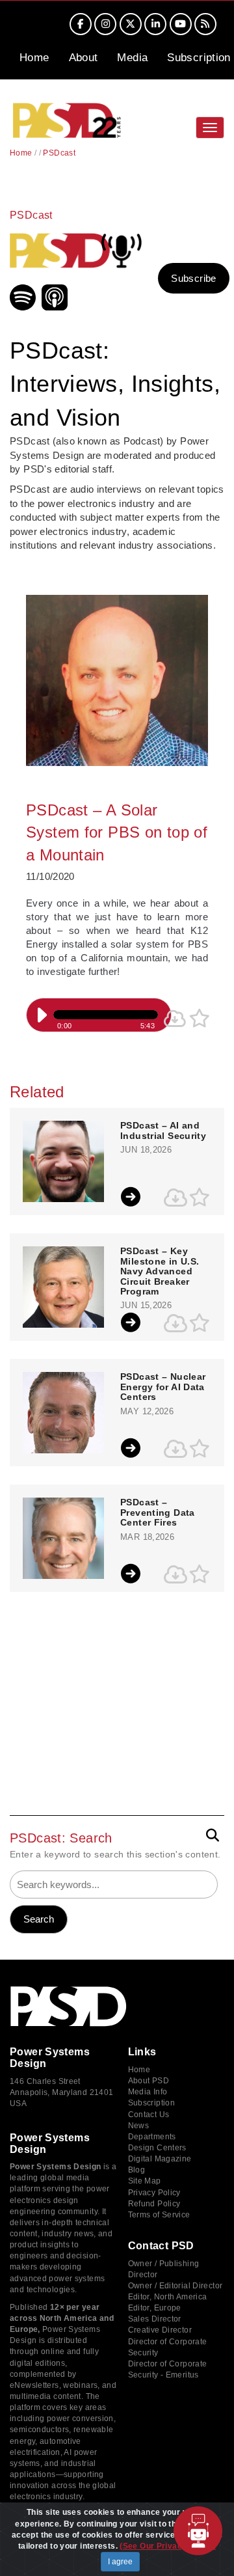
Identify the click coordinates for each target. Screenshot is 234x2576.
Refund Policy (154, 2204)
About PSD (149, 2081)
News (139, 2126)
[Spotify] (24, 307)
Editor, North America (168, 2297)
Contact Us (149, 2115)
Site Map (145, 2181)
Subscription (199, 58)
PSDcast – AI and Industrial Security (163, 1130)
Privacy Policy (154, 2193)
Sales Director (155, 2319)
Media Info (148, 2092)
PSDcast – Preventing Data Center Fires (158, 1513)
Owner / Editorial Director (175, 2286)
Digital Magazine (160, 2159)
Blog (137, 2170)
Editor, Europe (155, 2308)
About (84, 58)
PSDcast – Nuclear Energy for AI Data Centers (163, 1387)
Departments (152, 2137)
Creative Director (160, 2330)
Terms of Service (159, 2215)
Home (34, 58)
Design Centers (157, 2148)
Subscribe (193, 278)
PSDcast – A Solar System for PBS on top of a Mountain (117, 832)
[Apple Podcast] (56, 307)
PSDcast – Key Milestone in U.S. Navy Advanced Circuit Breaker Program (160, 1271)
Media (132, 58)
